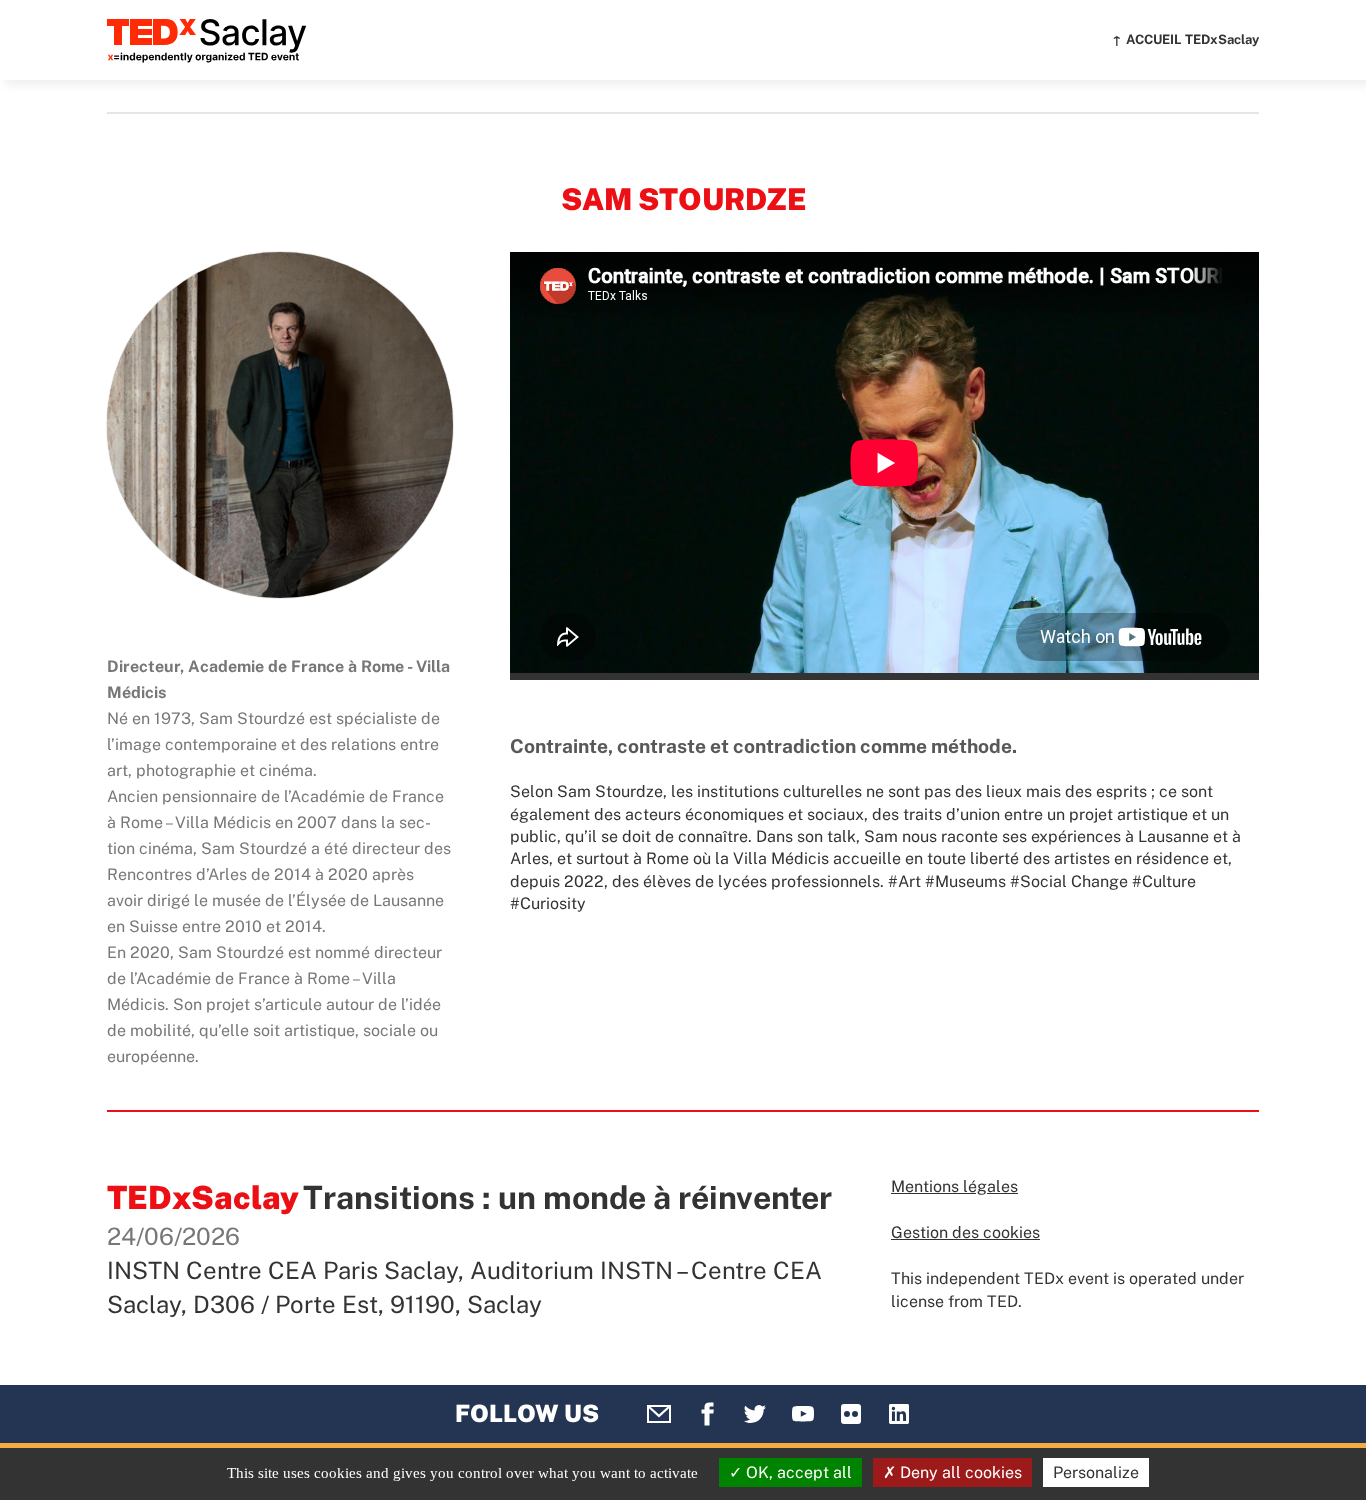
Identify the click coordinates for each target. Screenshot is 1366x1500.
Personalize (1096, 1472)
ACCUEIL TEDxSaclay (1192, 39)
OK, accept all (797, 1472)
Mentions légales (954, 1186)
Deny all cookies (959, 1472)
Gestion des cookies (965, 1232)
